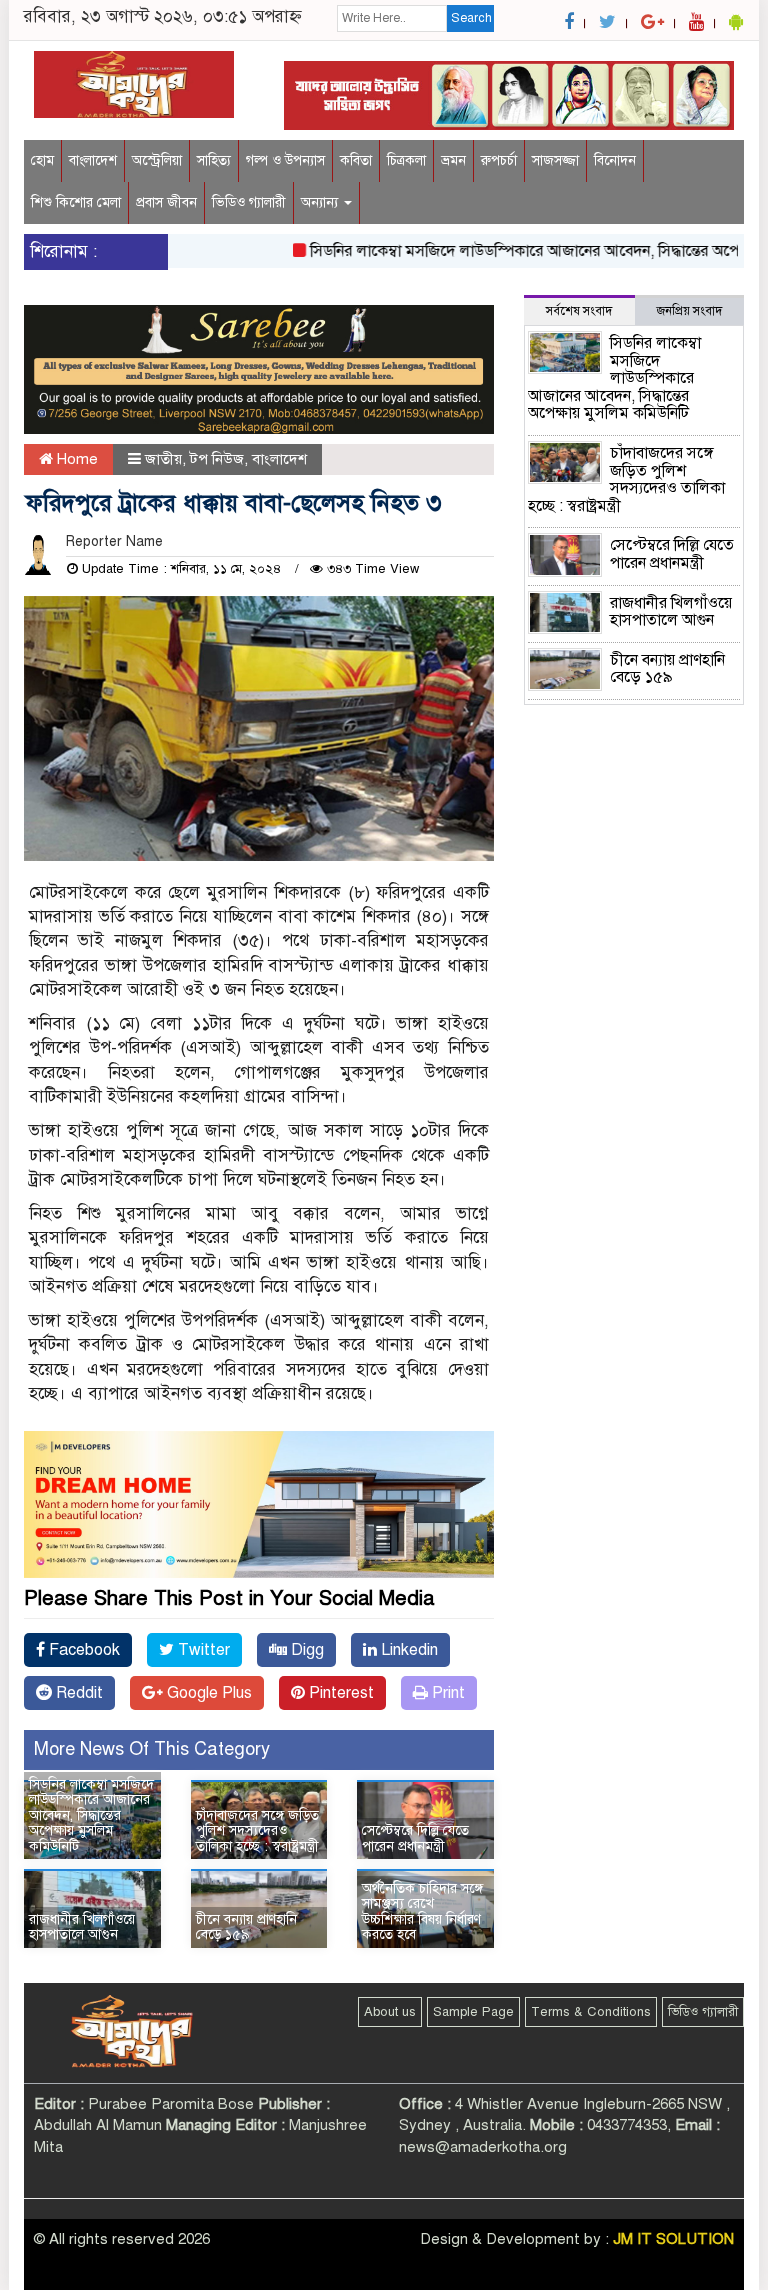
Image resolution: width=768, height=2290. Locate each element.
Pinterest (339, 1693)
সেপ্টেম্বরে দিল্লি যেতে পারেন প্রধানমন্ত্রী (415, 1838)
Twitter (202, 1650)
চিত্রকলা (406, 160)
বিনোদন (615, 160)
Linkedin (407, 1650)
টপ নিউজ (217, 459)
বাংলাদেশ (93, 160)
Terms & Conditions (591, 2012)
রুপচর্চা (499, 160)
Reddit (77, 1693)
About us (390, 2012)
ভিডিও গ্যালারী (249, 202)
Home (75, 459)
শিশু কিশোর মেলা (76, 202)
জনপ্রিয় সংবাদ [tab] (689, 311)
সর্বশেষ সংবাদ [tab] (579, 311)
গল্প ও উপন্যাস (285, 160)
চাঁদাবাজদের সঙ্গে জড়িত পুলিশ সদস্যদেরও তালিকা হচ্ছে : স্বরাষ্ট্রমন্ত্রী (257, 1831)
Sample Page (473, 2012)
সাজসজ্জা (555, 160)
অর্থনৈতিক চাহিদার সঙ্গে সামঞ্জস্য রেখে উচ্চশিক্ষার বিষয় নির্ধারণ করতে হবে (422, 1911)
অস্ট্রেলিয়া (157, 160)
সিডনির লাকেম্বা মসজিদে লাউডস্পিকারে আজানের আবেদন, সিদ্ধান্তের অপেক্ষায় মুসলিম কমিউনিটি (91, 1815)
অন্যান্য (321, 202)
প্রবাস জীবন (166, 202)
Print (446, 1693)
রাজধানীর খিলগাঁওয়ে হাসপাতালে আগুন (82, 1927)
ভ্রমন (453, 160)
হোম (42, 160)
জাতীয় (163, 459)
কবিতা (356, 160)
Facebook (82, 1650)
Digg (305, 1650)
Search (471, 18)
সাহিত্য (214, 160)
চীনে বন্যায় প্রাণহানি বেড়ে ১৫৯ (246, 1927)
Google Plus (207, 1693)
